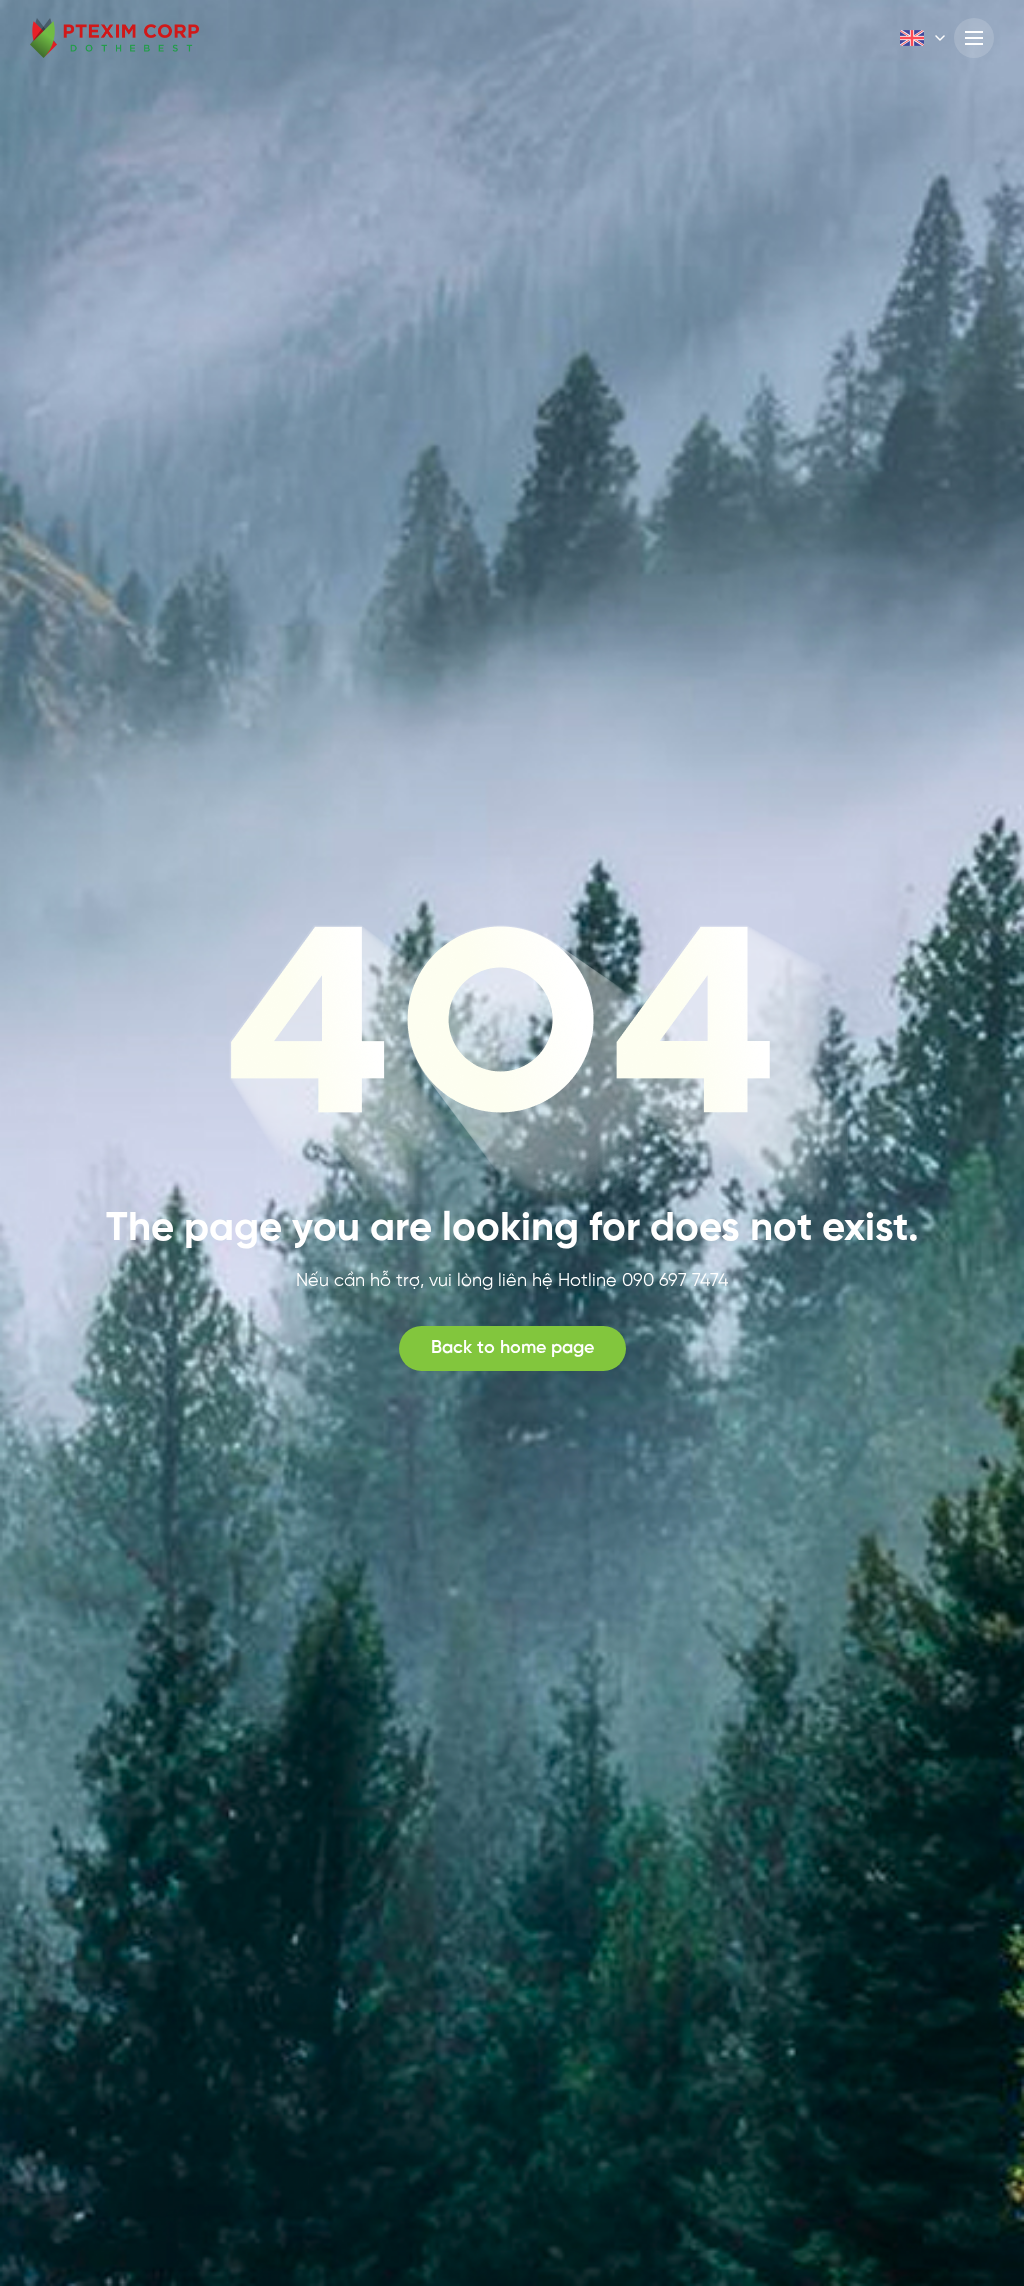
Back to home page (512, 1348)
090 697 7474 (675, 1281)
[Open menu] (974, 38)
